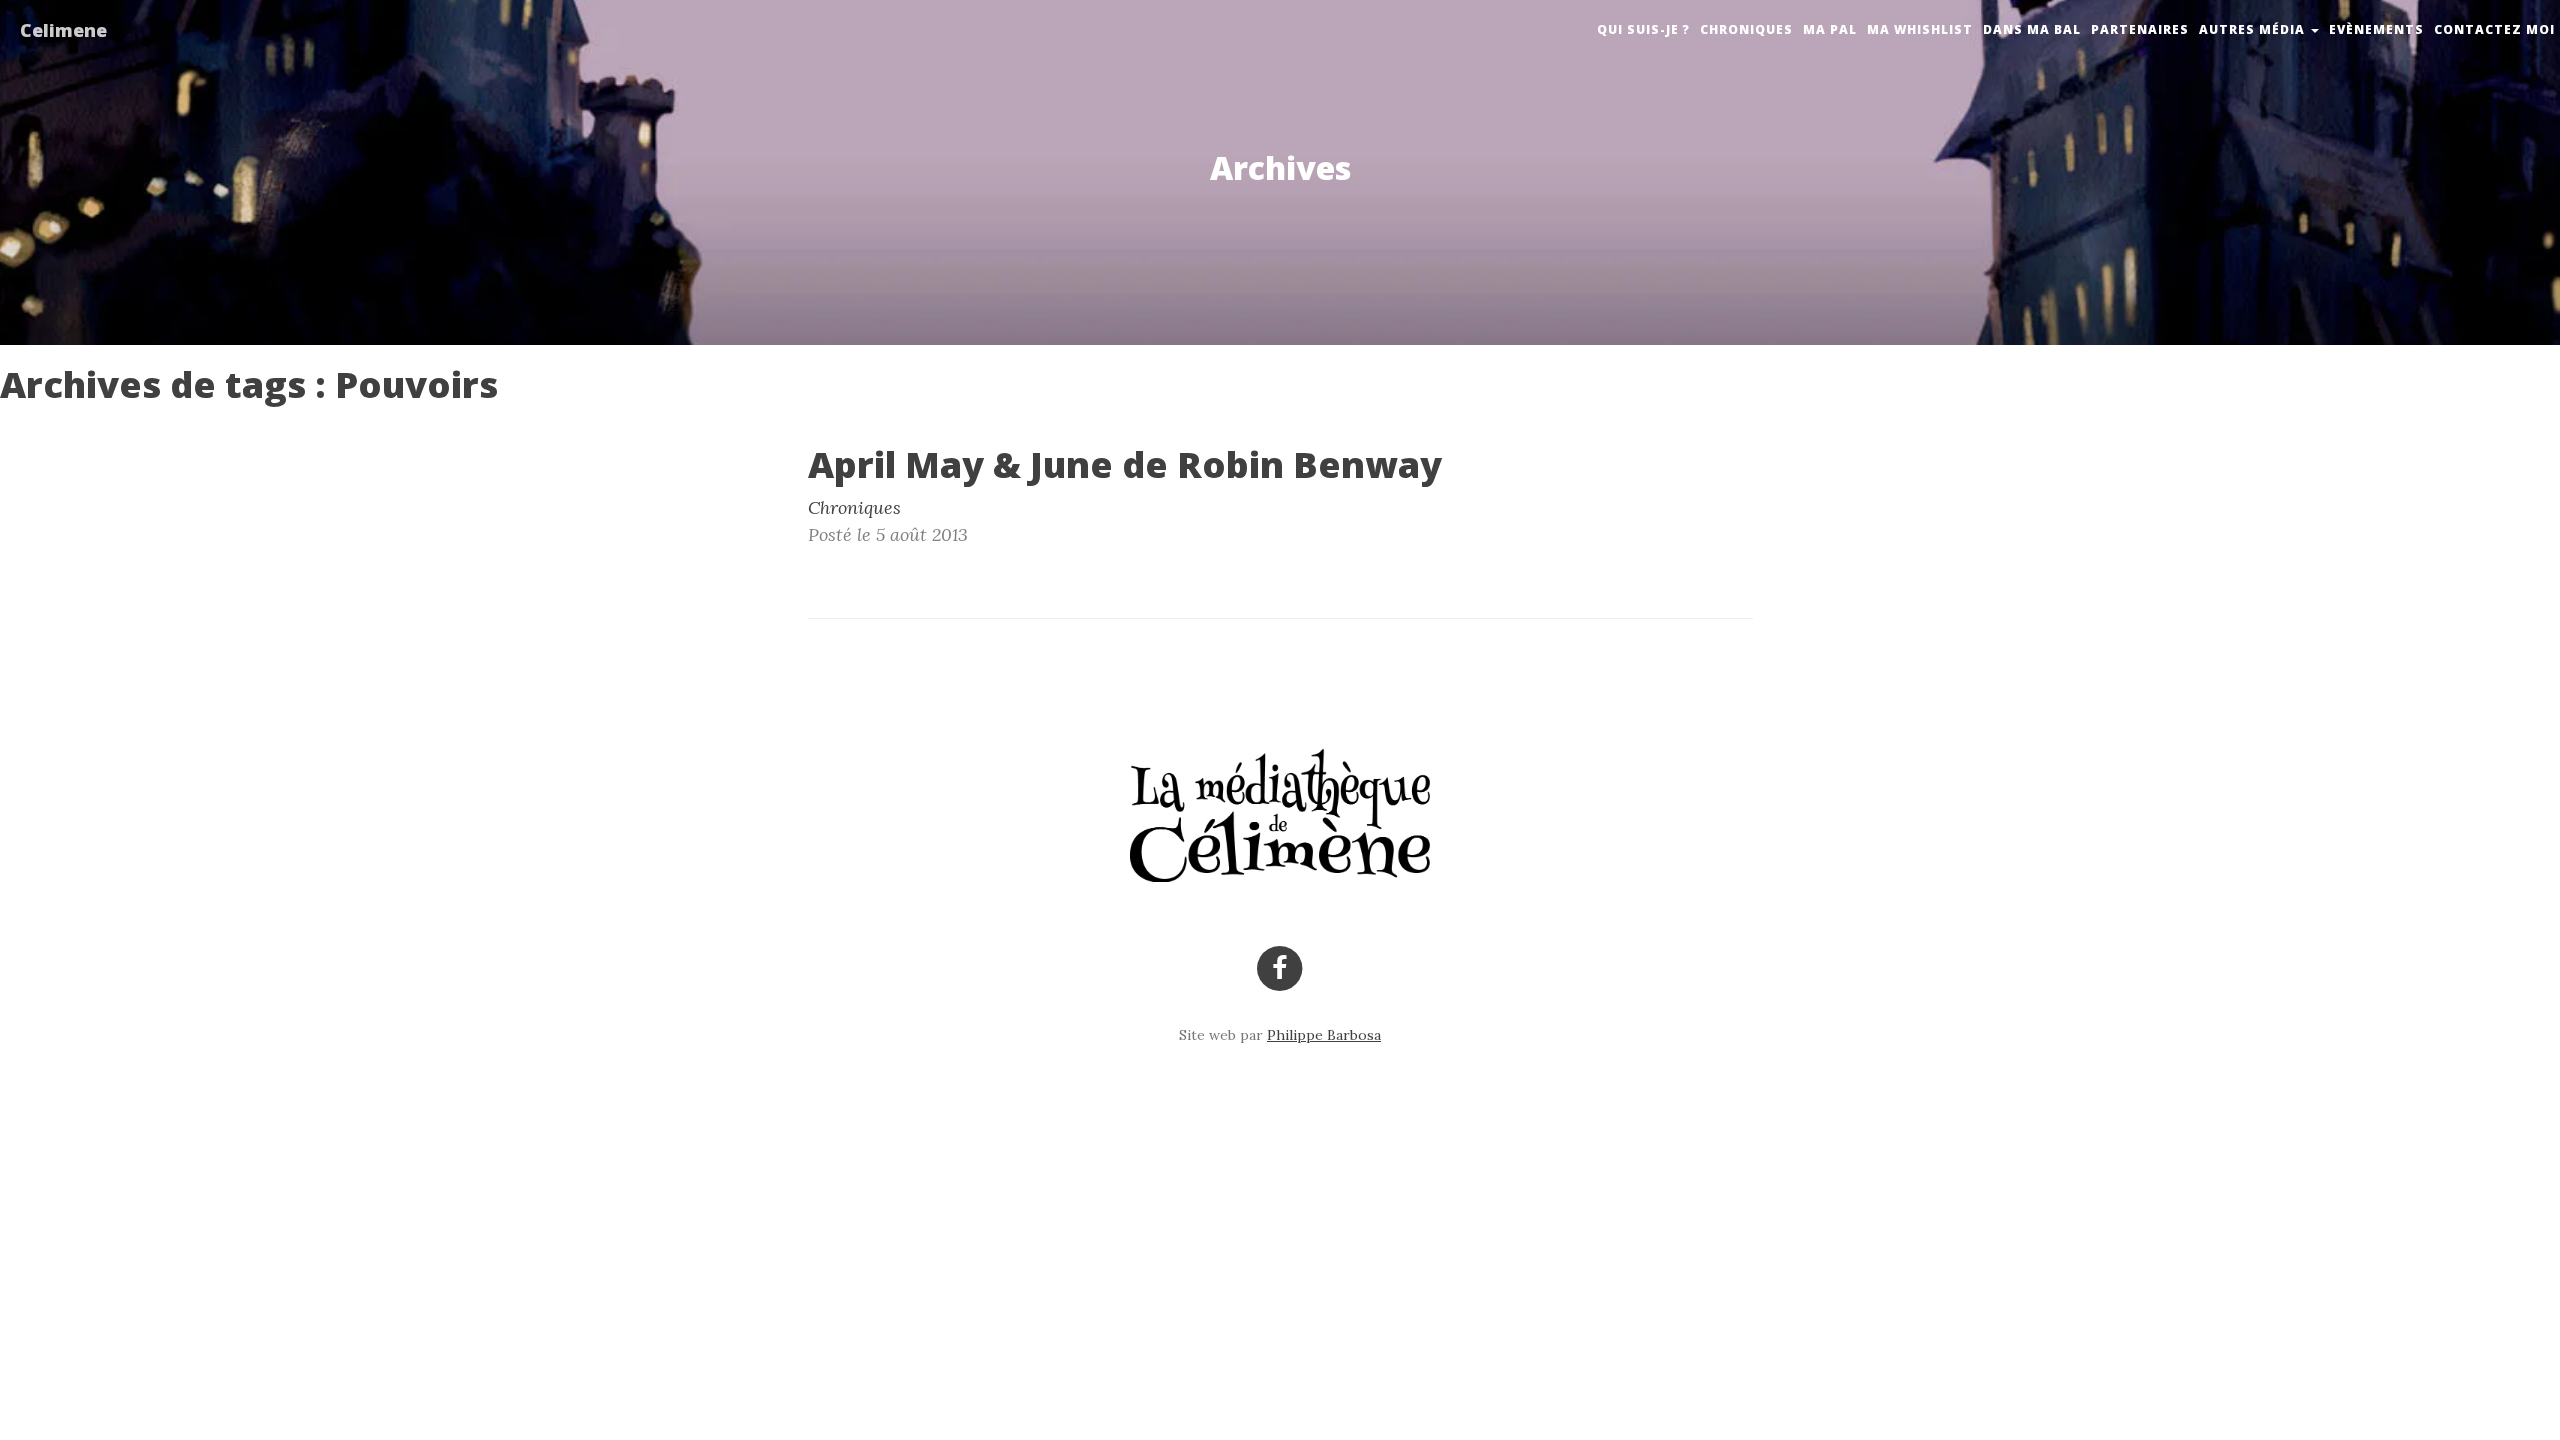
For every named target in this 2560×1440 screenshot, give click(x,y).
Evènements (2376, 29)
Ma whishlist (1920, 29)
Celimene (63, 30)
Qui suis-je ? (1643, 29)
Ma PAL (1830, 29)
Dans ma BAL (2032, 29)
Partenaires (2140, 29)
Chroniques (1746, 29)
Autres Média (2254, 29)
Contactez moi (2494, 29)
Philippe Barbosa (1324, 1035)
